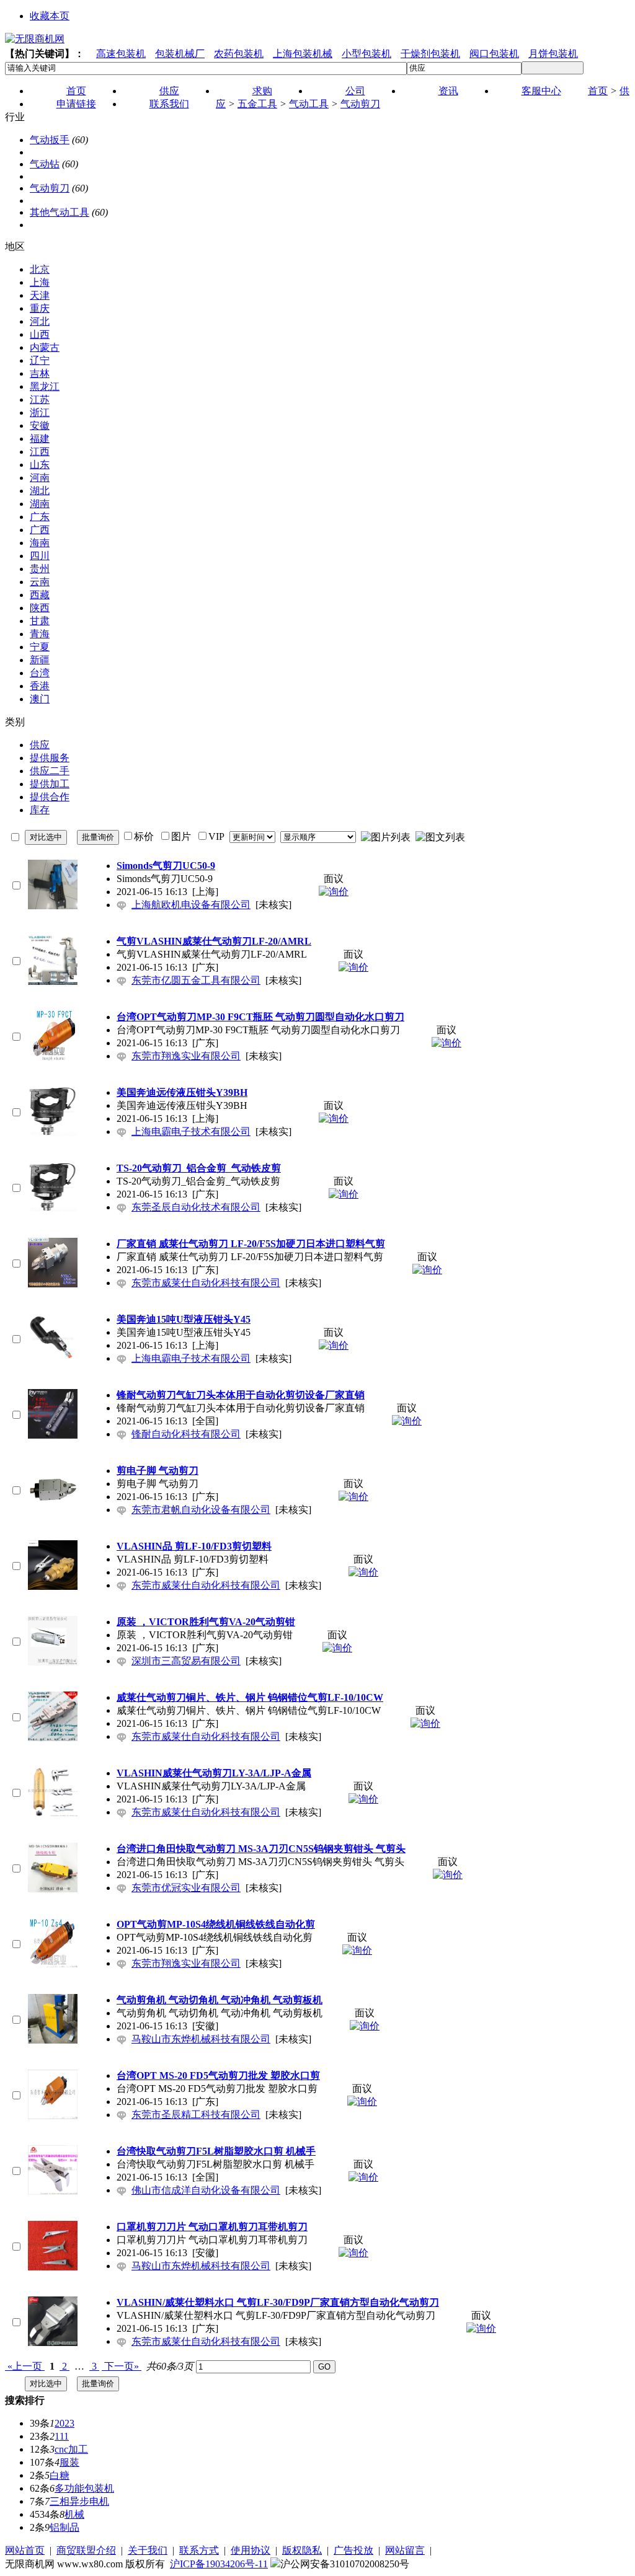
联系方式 (199, 2550)
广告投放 (353, 2550)
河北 (40, 321)
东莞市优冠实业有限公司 (186, 1888)
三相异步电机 (79, 2501)
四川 (40, 556)
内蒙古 (45, 347)
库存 (40, 810)
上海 (40, 282)
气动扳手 (50, 140)
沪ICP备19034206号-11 (219, 2564)
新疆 (40, 660)
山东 (40, 465)
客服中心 (541, 91)
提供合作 (50, 797)
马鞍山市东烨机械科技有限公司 (201, 2039)
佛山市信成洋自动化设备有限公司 (206, 2190)
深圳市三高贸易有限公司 (186, 1661)
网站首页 (25, 2550)
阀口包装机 (494, 54)
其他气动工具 (60, 212)
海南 (40, 543)
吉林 (40, 373)
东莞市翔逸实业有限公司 (186, 1056)
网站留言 (405, 2550)
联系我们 (169, 104)
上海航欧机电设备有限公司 (191, 905)
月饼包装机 (553, 54)
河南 (40, 478)
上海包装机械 (303, 54)
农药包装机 (239, 54)
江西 (40, 452)
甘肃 (40, 621)
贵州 (40, 569)
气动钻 (45, 164)
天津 (40, 295)
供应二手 (50, 771)
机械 (74, 2514)
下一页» (122, 2366)
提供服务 (50, 758)
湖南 (40, 504)
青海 (40, 634)
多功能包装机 (84, 2488)
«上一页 (25, 2366)
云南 (40, 582)
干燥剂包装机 (430, 54)
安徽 (40, 426)
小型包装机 (366, 54)
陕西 (40, 608)
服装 (69, 2462)
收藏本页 (50, 16)
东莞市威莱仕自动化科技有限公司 (206, 1283)
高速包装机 (121, 54)
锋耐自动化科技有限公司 (186, 1434)
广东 (40, 517)
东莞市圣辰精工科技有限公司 (196, 2115)
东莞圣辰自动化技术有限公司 (196, 1207)
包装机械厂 (180, 54)
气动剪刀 (360, 104)
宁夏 (40, 647)
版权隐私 (302, 2550)
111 (62, 2436)
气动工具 (309, 104)
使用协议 (251, 2550)
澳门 (40, 699)
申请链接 (76, 104)
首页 (598, 91)
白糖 (60, 2475)
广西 (40, 530)
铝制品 (64, 2527)
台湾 (40, 673)
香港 (40, 686)
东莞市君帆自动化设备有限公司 (201, 1510)
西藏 (40, 595)
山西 (40, 334)
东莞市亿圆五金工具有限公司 (196, 980)
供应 (40, 745)
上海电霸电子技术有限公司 (191, 1131)
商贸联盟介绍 (86, 2550)
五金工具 (257, 104)
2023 (64, 2423)
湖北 (40, 491)
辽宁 (40, 360)
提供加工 (50, 784)
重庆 (40, 308)
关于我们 (148, 2550)
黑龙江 (45, 386)
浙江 (40, 412)
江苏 (40, 399)
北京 (40, 269)
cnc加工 (71, 2449)
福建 (40, 439)
